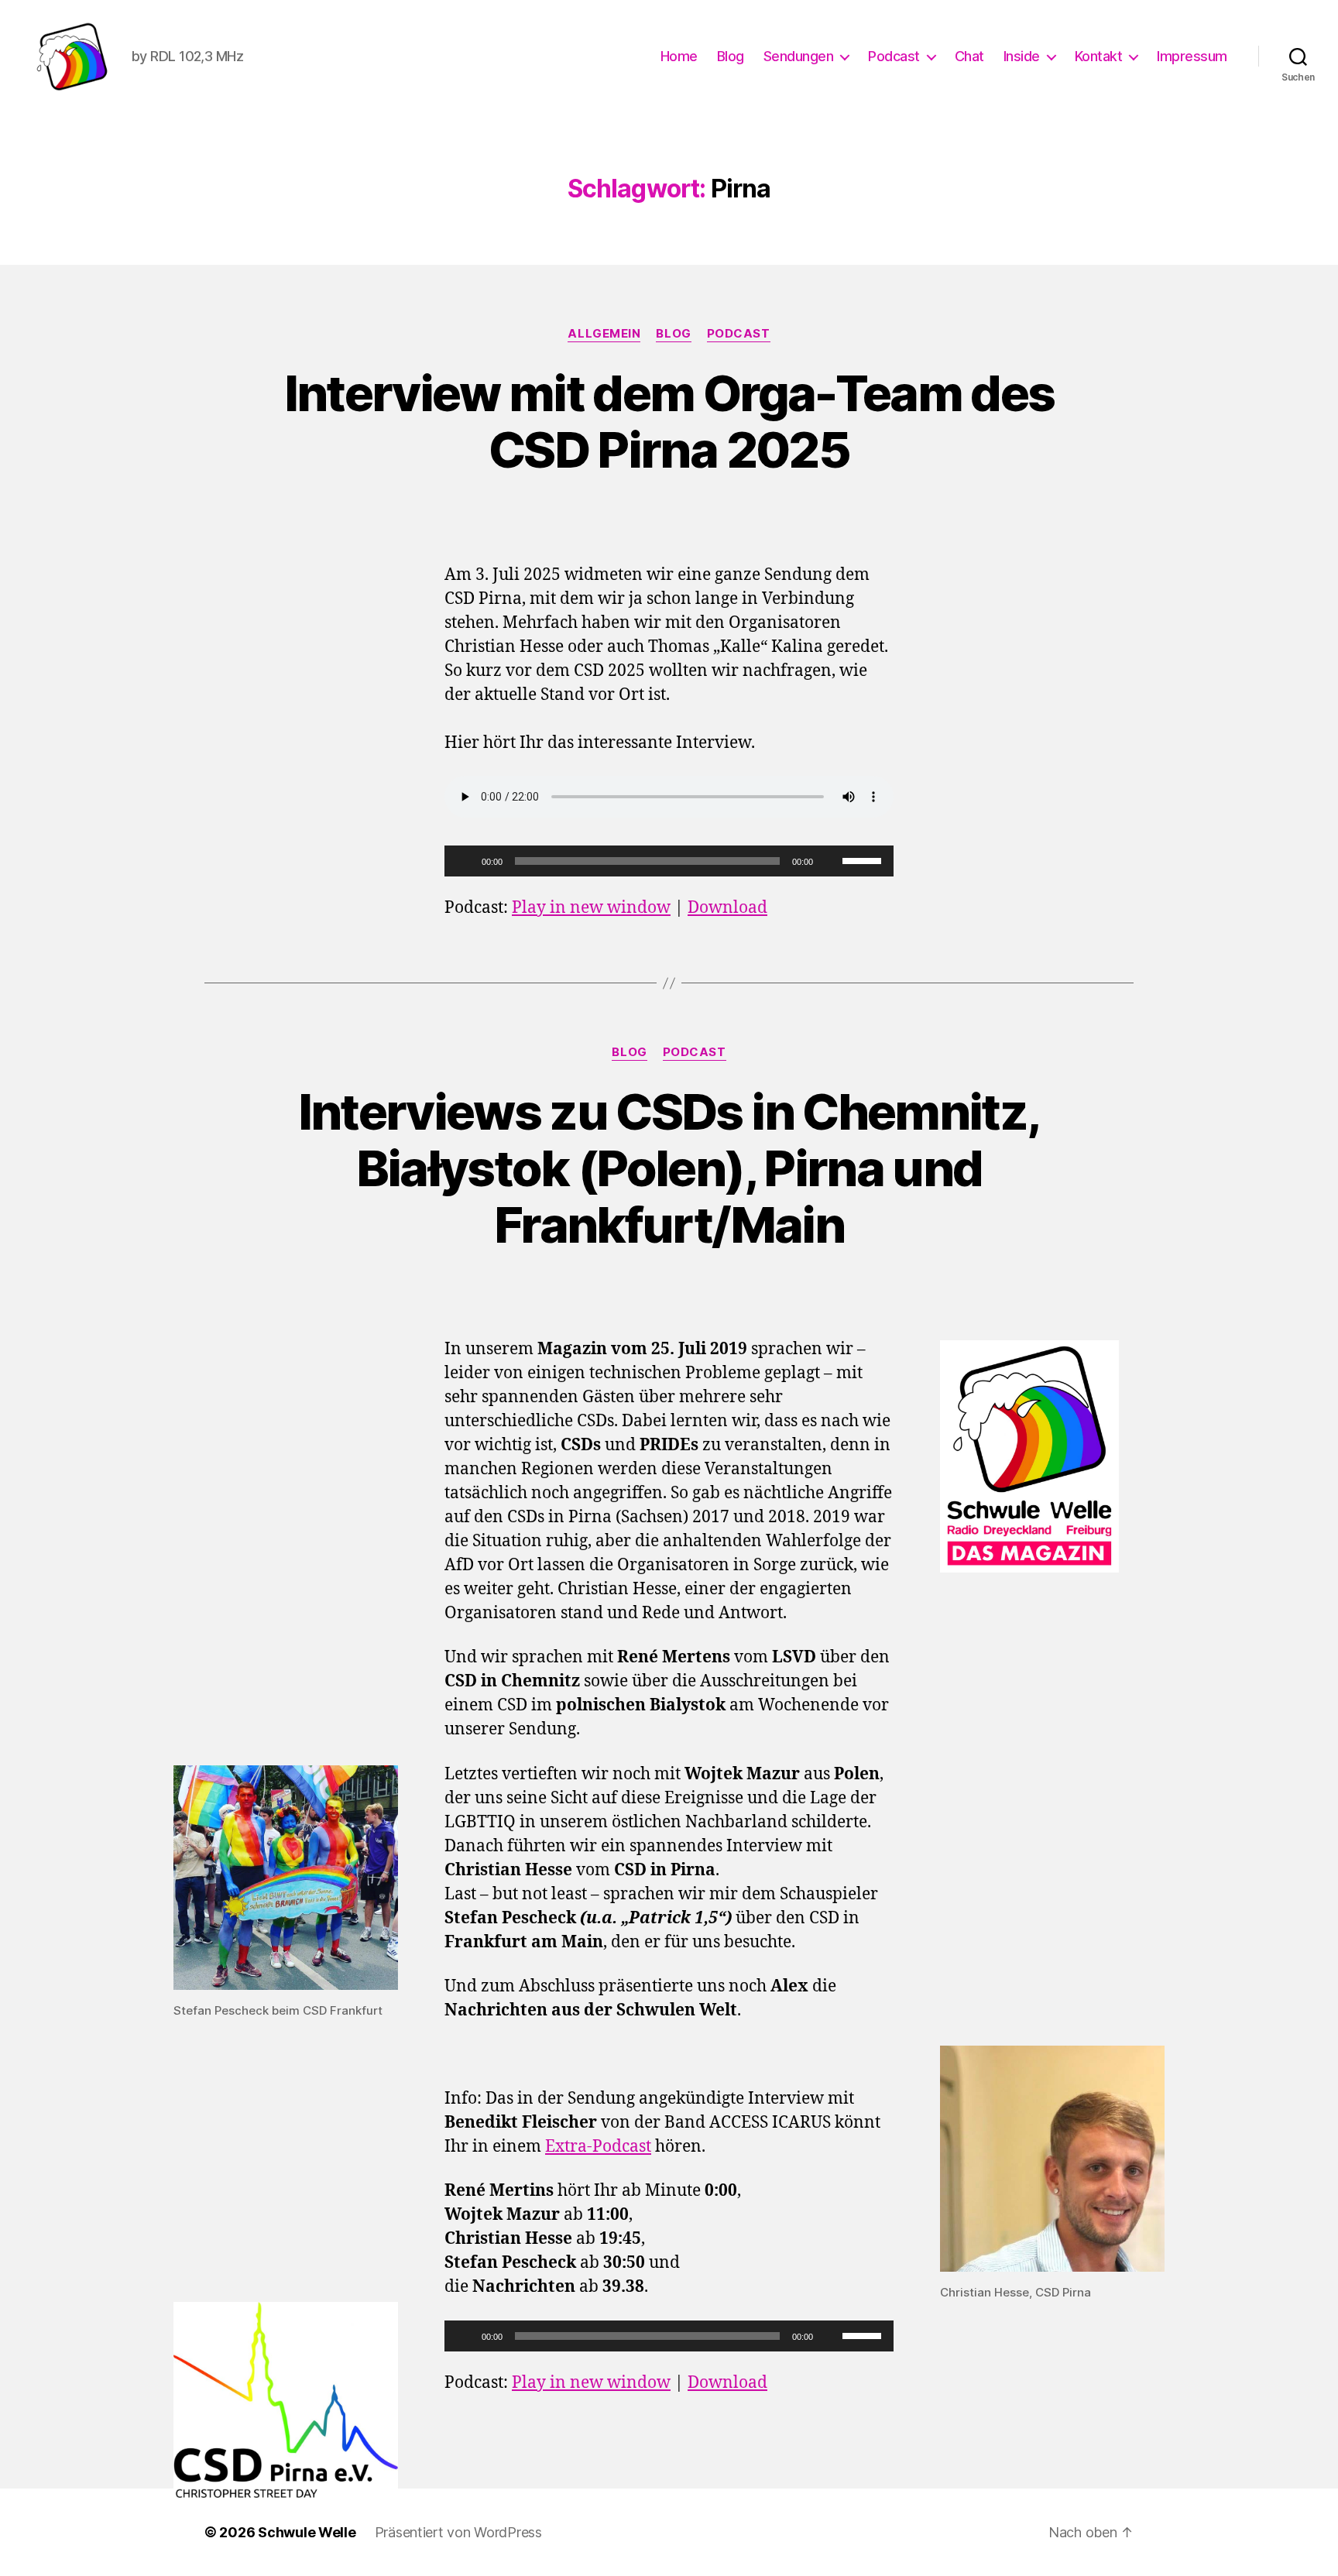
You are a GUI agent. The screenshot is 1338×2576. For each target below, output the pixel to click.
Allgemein (604, 334)
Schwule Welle (307, 2532)
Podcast (894, 56)
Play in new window (591, 908)
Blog (731, 56)
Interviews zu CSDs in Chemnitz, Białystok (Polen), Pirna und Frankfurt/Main (669, 1168)
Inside (1022, 56)
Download (727, 908)
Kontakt (1099, 56)
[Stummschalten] (830, 861)
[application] (669, 861)
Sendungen (799, 56)
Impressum (1192, 56)
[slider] (864, 859)
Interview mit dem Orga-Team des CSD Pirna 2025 (669, 421)
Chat (969, 56)
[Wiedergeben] (465, 861)
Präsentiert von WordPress (458, 2532)
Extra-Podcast (598, 2147)
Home (679, 56)
